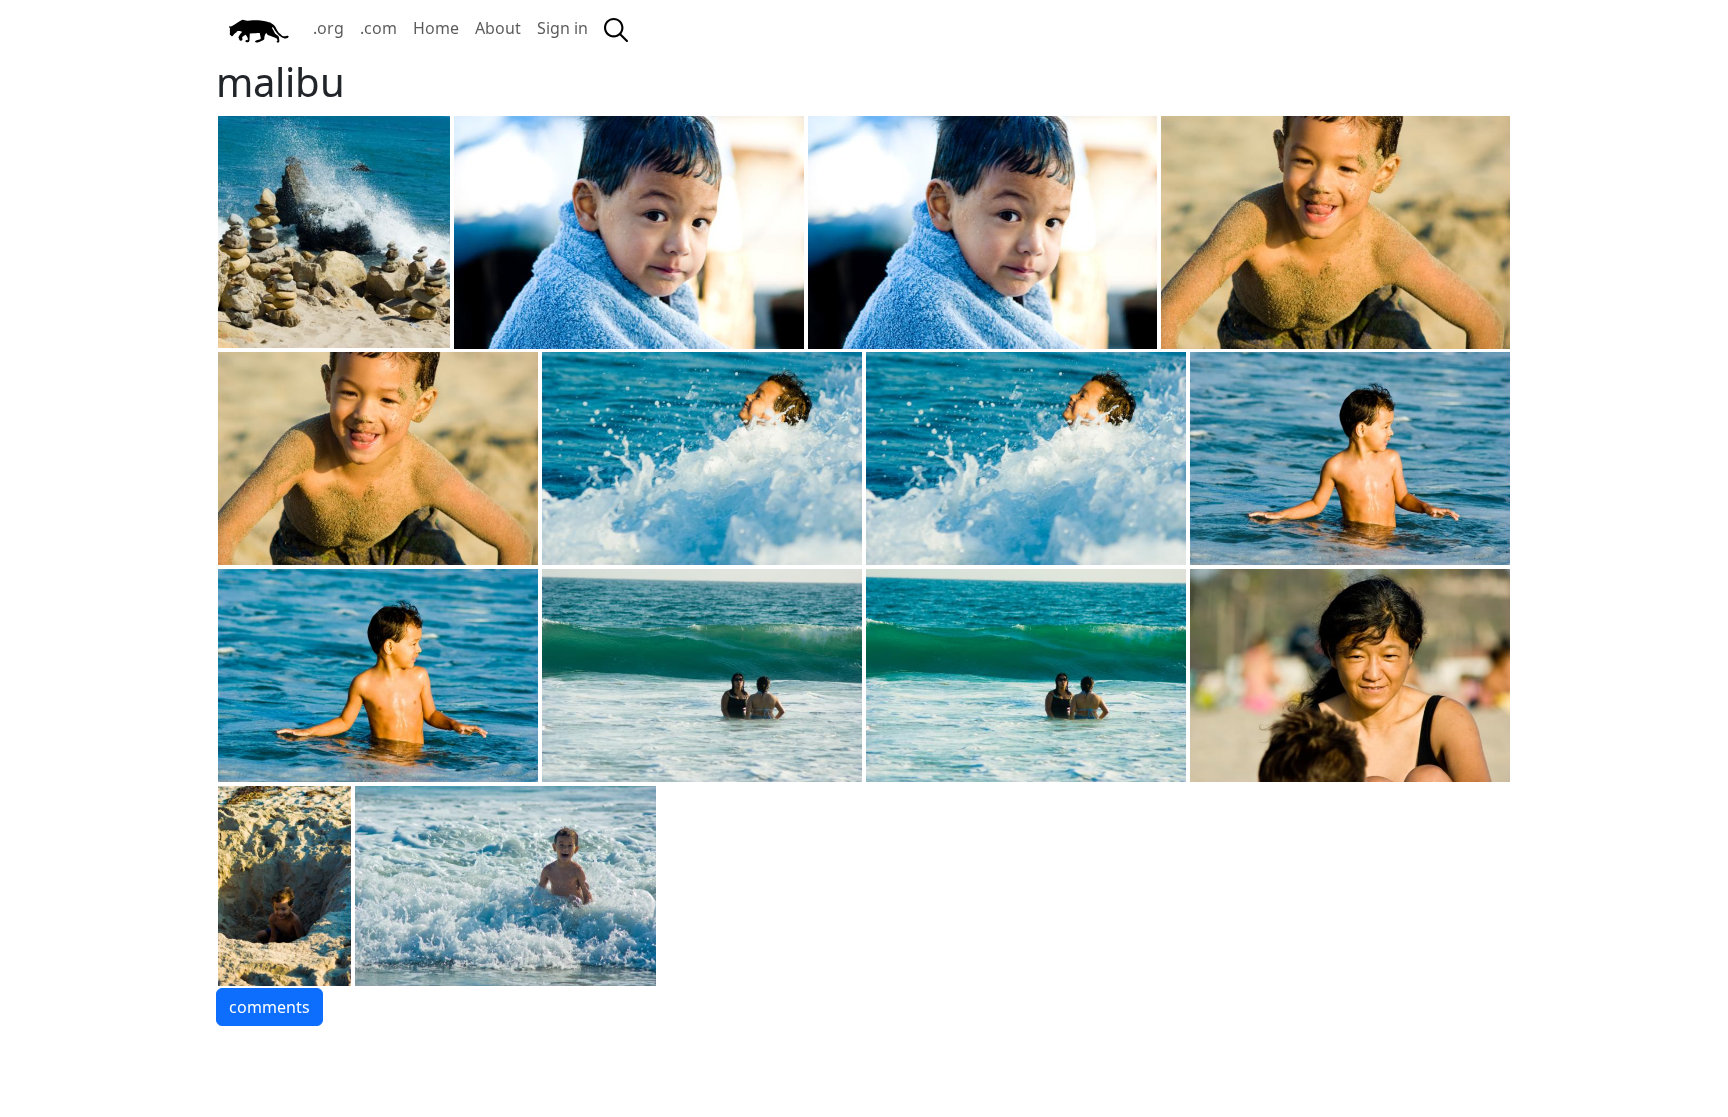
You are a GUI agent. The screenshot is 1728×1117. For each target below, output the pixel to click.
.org (328, 28)
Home (436, 28)
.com (378, 28)
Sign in (562, 28)
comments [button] (269, 1007)
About (498, 28)
